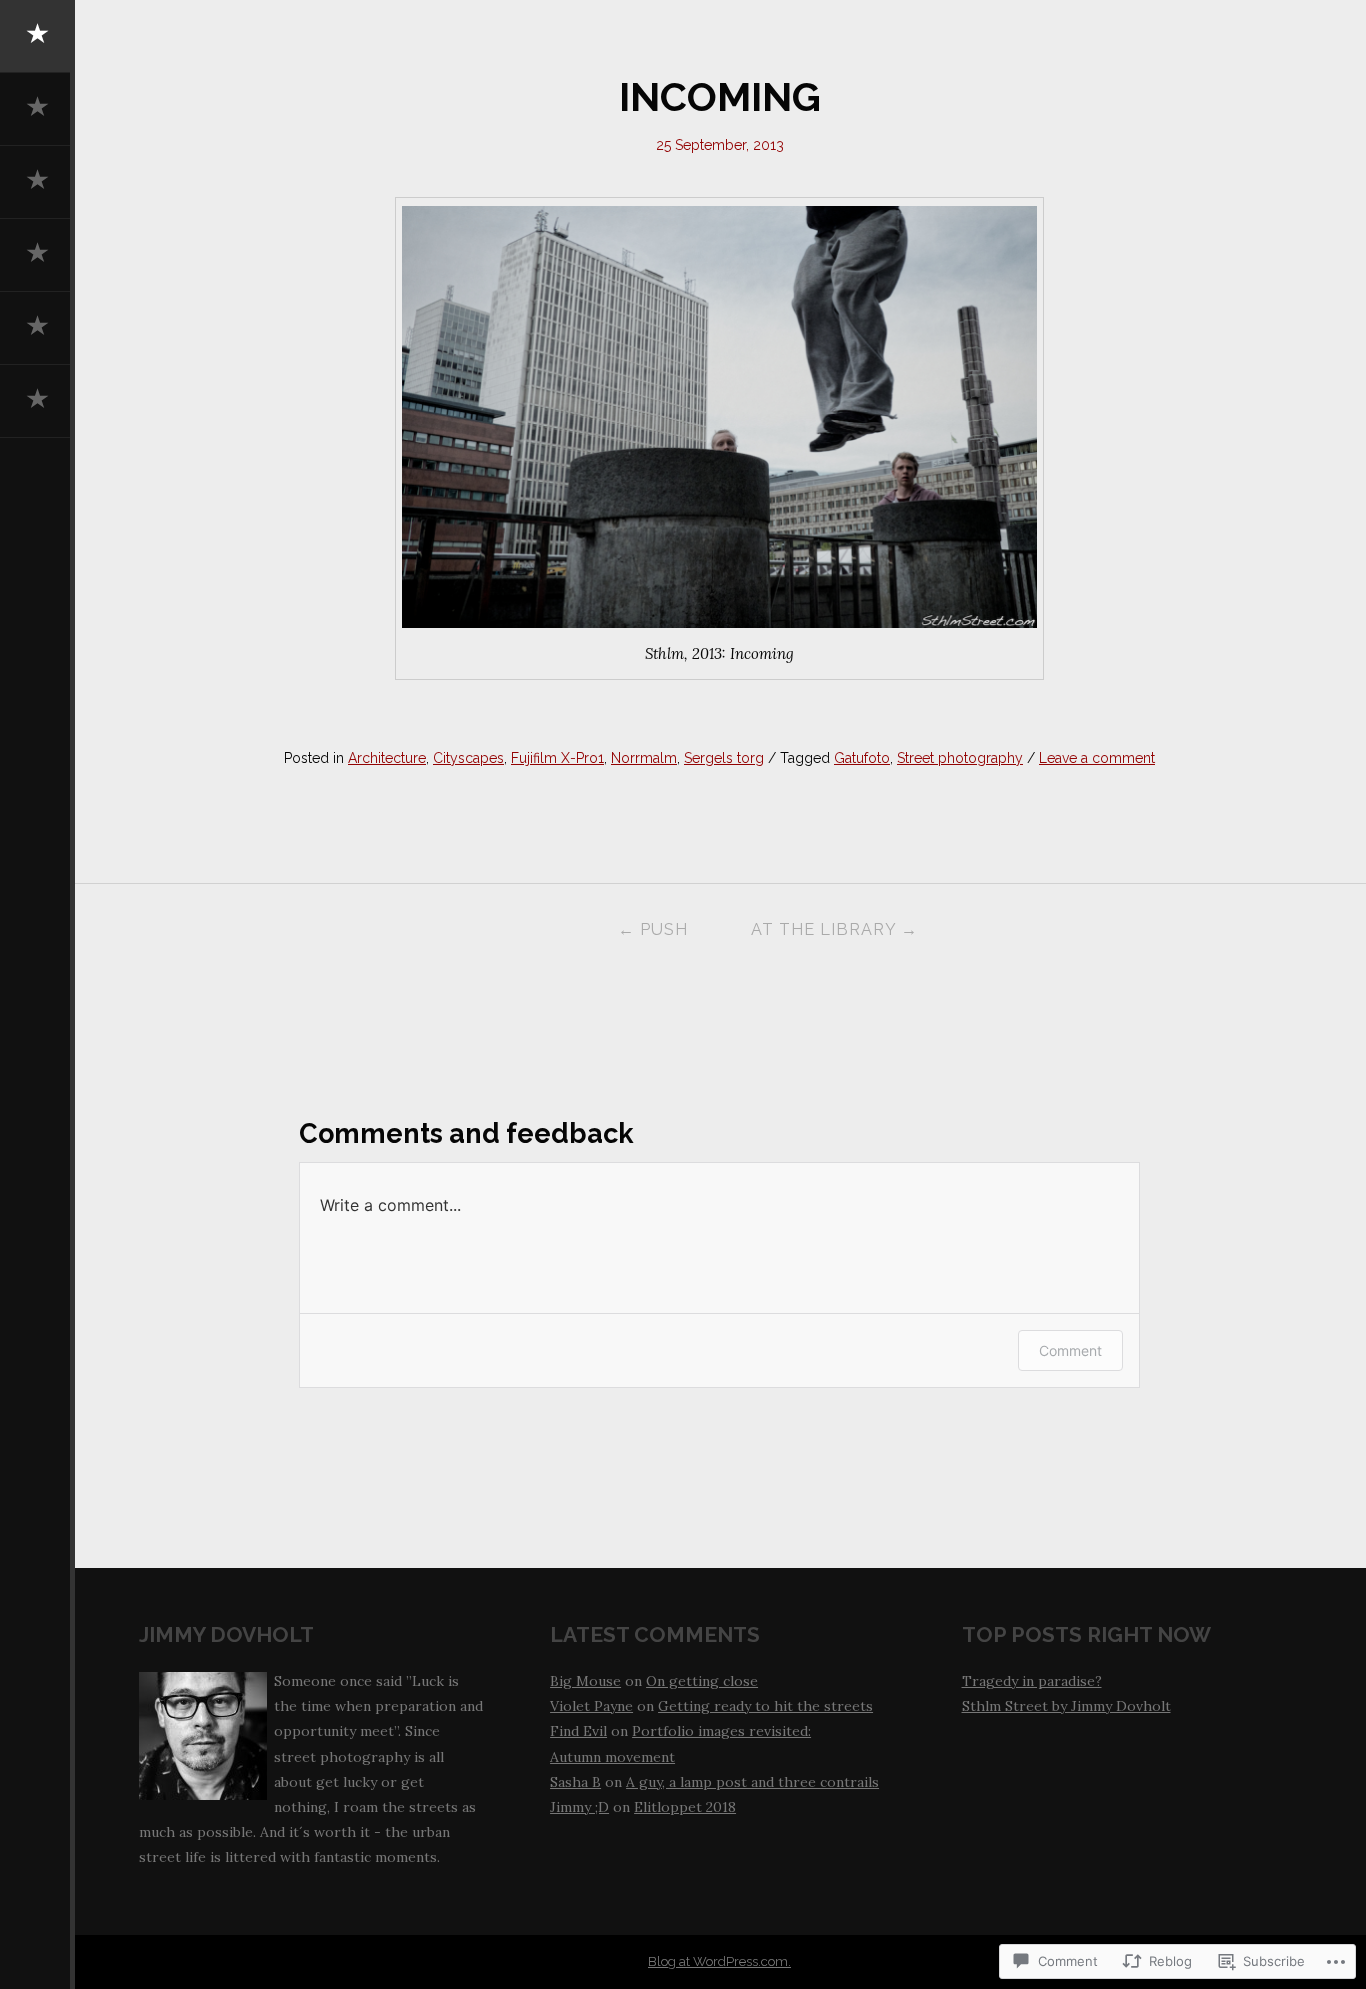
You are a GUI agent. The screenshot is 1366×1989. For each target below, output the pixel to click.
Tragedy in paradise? (1032, 1681)
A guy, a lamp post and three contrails (752, 1782)
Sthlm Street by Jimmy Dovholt (1066, 1706)
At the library (834, 929)
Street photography (960, 758)
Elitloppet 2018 (685, 1807)
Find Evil (578, 1731)
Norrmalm (644, 758)
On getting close (702, 1681)
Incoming (720, 97)
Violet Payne (591, 1706)
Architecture (387, 758)
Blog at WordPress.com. (719, 1961)
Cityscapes (468, 758)
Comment (1070, 1350)
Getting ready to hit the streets (765, 1706)
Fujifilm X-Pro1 (557, 758)
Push (653, 929)
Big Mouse (585, 1681)
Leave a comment (1097, 758)
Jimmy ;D (579, 1807)
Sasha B (575, 1782)
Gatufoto (862, 758)
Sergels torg (724, 758)
